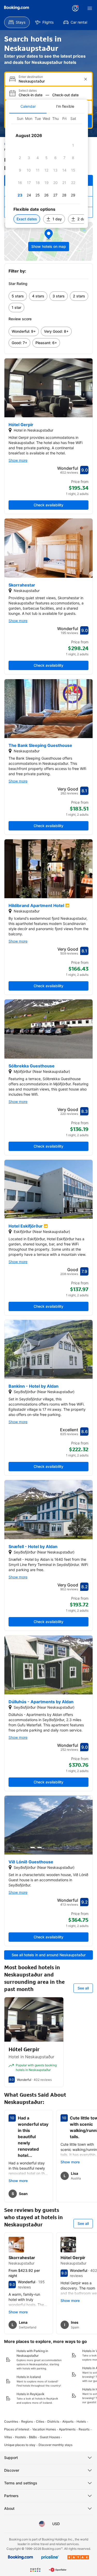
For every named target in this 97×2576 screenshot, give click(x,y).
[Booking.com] (17, 8)
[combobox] (49, 81)
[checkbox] (73, 145)
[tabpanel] (47, 171)
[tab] (28, 106)
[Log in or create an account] (75, 8)
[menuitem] (17, 22)
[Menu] (90, 8)
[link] (18, 296)
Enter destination (31, 77)
